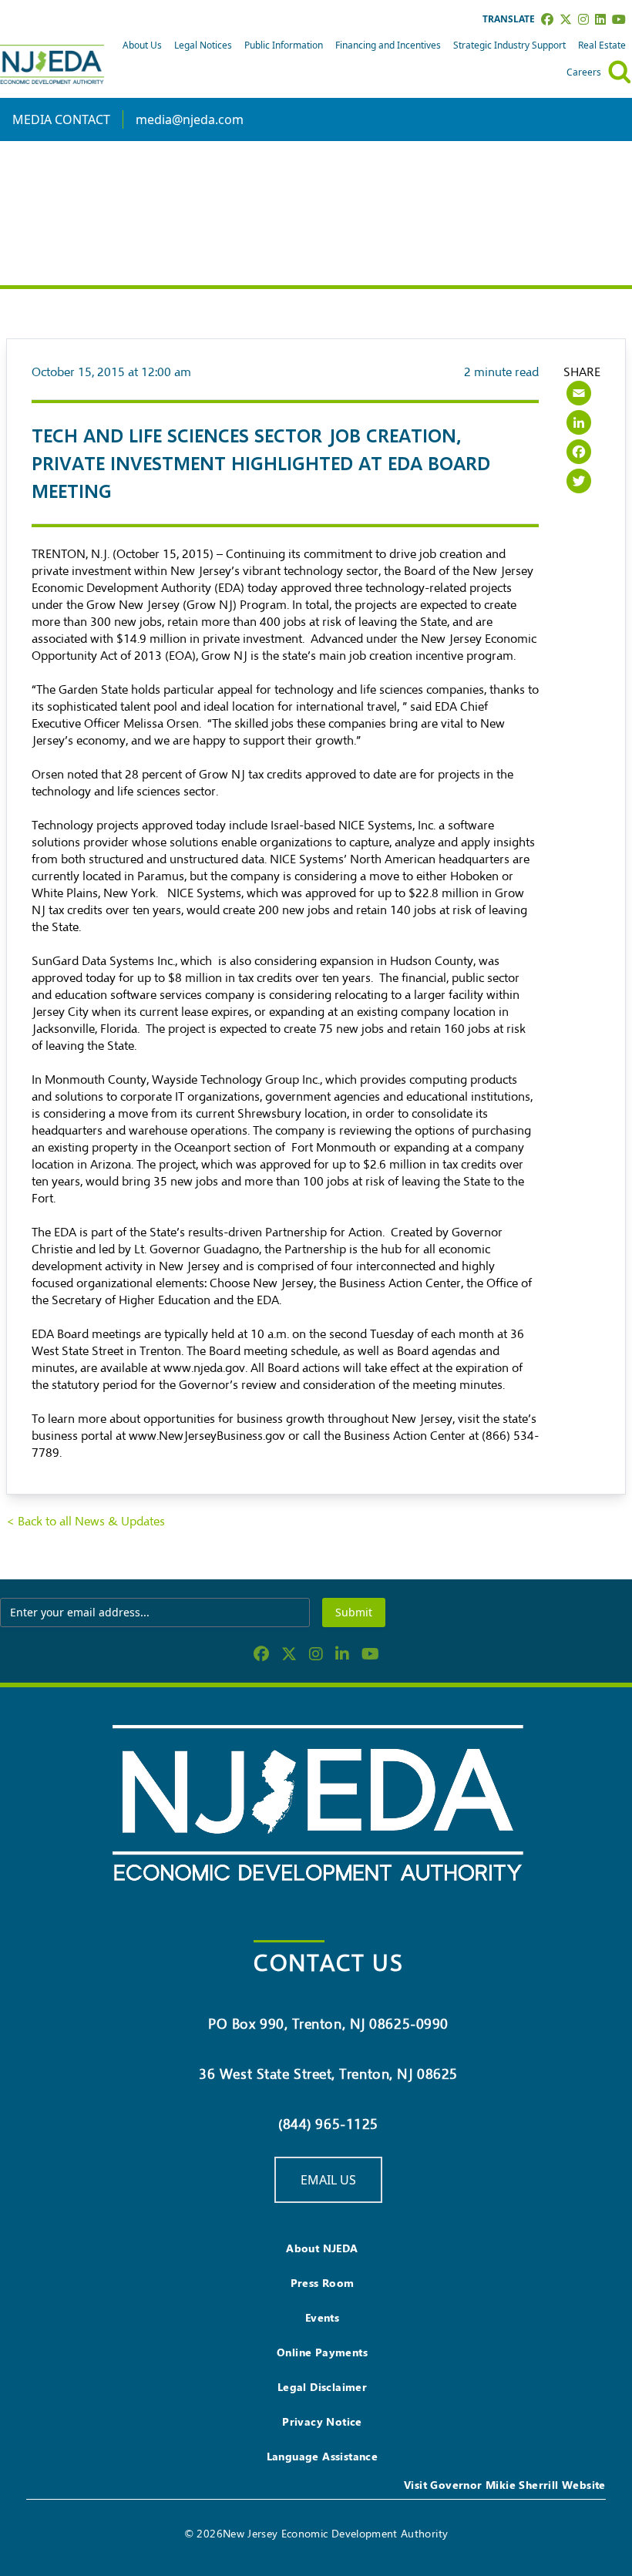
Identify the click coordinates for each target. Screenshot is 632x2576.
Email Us (328, 2180)
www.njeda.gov (204, 1368)
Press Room (323, 2283)
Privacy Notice (322, 2421)
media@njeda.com (190, 119)
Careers (584, 72)
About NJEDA (322, 2248)
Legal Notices (203, 45)
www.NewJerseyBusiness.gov (207, 1436)
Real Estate (602, 45)
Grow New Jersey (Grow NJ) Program (187, 605)
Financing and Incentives (388, 45)
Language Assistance (323, 2456)
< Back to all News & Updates (86, 1522)
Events (322, 2317)
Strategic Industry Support (509, 45)
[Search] (620, 72)
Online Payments (322, 2352)
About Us (142, 45)
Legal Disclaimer (322, 2387)
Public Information (284, 45)
